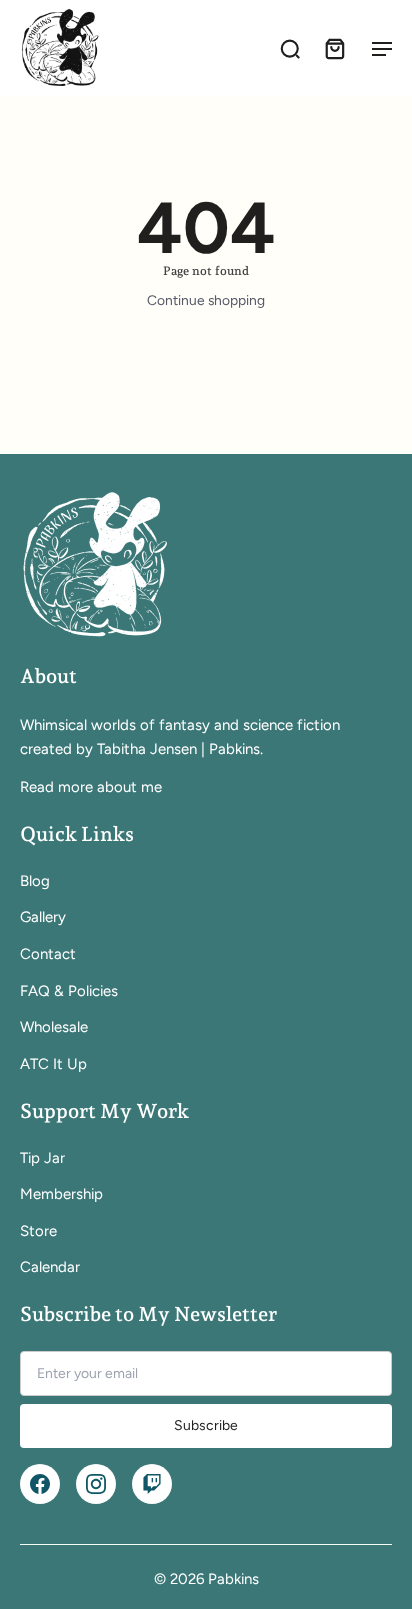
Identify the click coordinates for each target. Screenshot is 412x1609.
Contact (48, 954)
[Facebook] (40, 1484)
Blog (35, 881)
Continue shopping (206, 300)
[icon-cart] (334, 48)
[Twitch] (152, 1484)
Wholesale (54, 1027)
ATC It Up (53, 1064)
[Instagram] (96, 1484)
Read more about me (91, 787)
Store (38, 1231)
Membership (61, 1194)
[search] (290, 48)
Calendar (50, 1267)
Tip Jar (42, 1158)
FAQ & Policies (69, 991)
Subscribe (206, 1425)
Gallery (43, 917)
